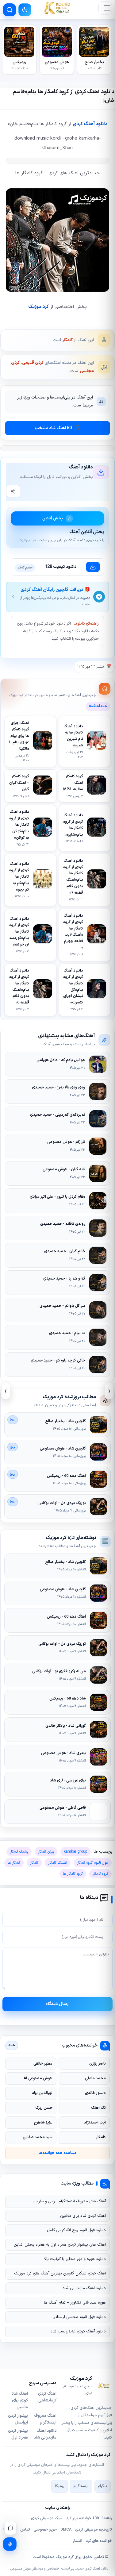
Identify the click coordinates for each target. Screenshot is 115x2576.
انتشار (77, 2541)
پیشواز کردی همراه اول (18, 2434)
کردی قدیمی (33, 363)
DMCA (66, 2530)
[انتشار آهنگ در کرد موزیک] (10, 2544)
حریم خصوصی (45, 2530)
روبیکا (59, 2486)
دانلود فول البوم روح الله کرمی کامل (76, 2230)
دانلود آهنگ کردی (90, 124)
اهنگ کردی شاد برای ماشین (83, 2216)
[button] (105, 8)
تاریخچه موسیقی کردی (94, 2530)
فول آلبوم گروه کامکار (93, 1863)
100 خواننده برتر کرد (82, 2518)
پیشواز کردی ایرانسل (18, 2419)
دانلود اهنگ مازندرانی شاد (84, 2288)
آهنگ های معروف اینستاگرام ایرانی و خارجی (69, 2201)
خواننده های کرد (99, 2541)
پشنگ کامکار (19, 1852)
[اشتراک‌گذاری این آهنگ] (13, 491)
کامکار (67, 340)
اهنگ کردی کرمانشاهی (47, 2397)
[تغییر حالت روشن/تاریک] (25, 10)
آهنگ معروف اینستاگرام (45, 2419)
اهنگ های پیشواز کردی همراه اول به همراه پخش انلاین (60, 2245)
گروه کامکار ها (73, 1874)
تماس (25, 2530)
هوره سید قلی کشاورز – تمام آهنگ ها (75, 2303)
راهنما (107, 2518)
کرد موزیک (38, 307)
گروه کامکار (100, 1874)
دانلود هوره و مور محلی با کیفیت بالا (75, 2259)
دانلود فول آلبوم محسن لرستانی (79, 2317)
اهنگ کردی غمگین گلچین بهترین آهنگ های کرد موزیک (60, 2274)
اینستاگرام (81, 2486)
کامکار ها (14, 1863)
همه (12, 2045)
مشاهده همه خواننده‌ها (58, 2153)
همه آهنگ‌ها (98, 706)
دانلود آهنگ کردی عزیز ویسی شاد (78, 2331)
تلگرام (103, 2486)
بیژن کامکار (46, 1852)
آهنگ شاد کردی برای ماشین (20, 2401)
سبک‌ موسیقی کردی (47, 2518)
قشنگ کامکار (58, 1863)
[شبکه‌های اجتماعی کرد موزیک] (10, 2528)
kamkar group (75, 1852)
